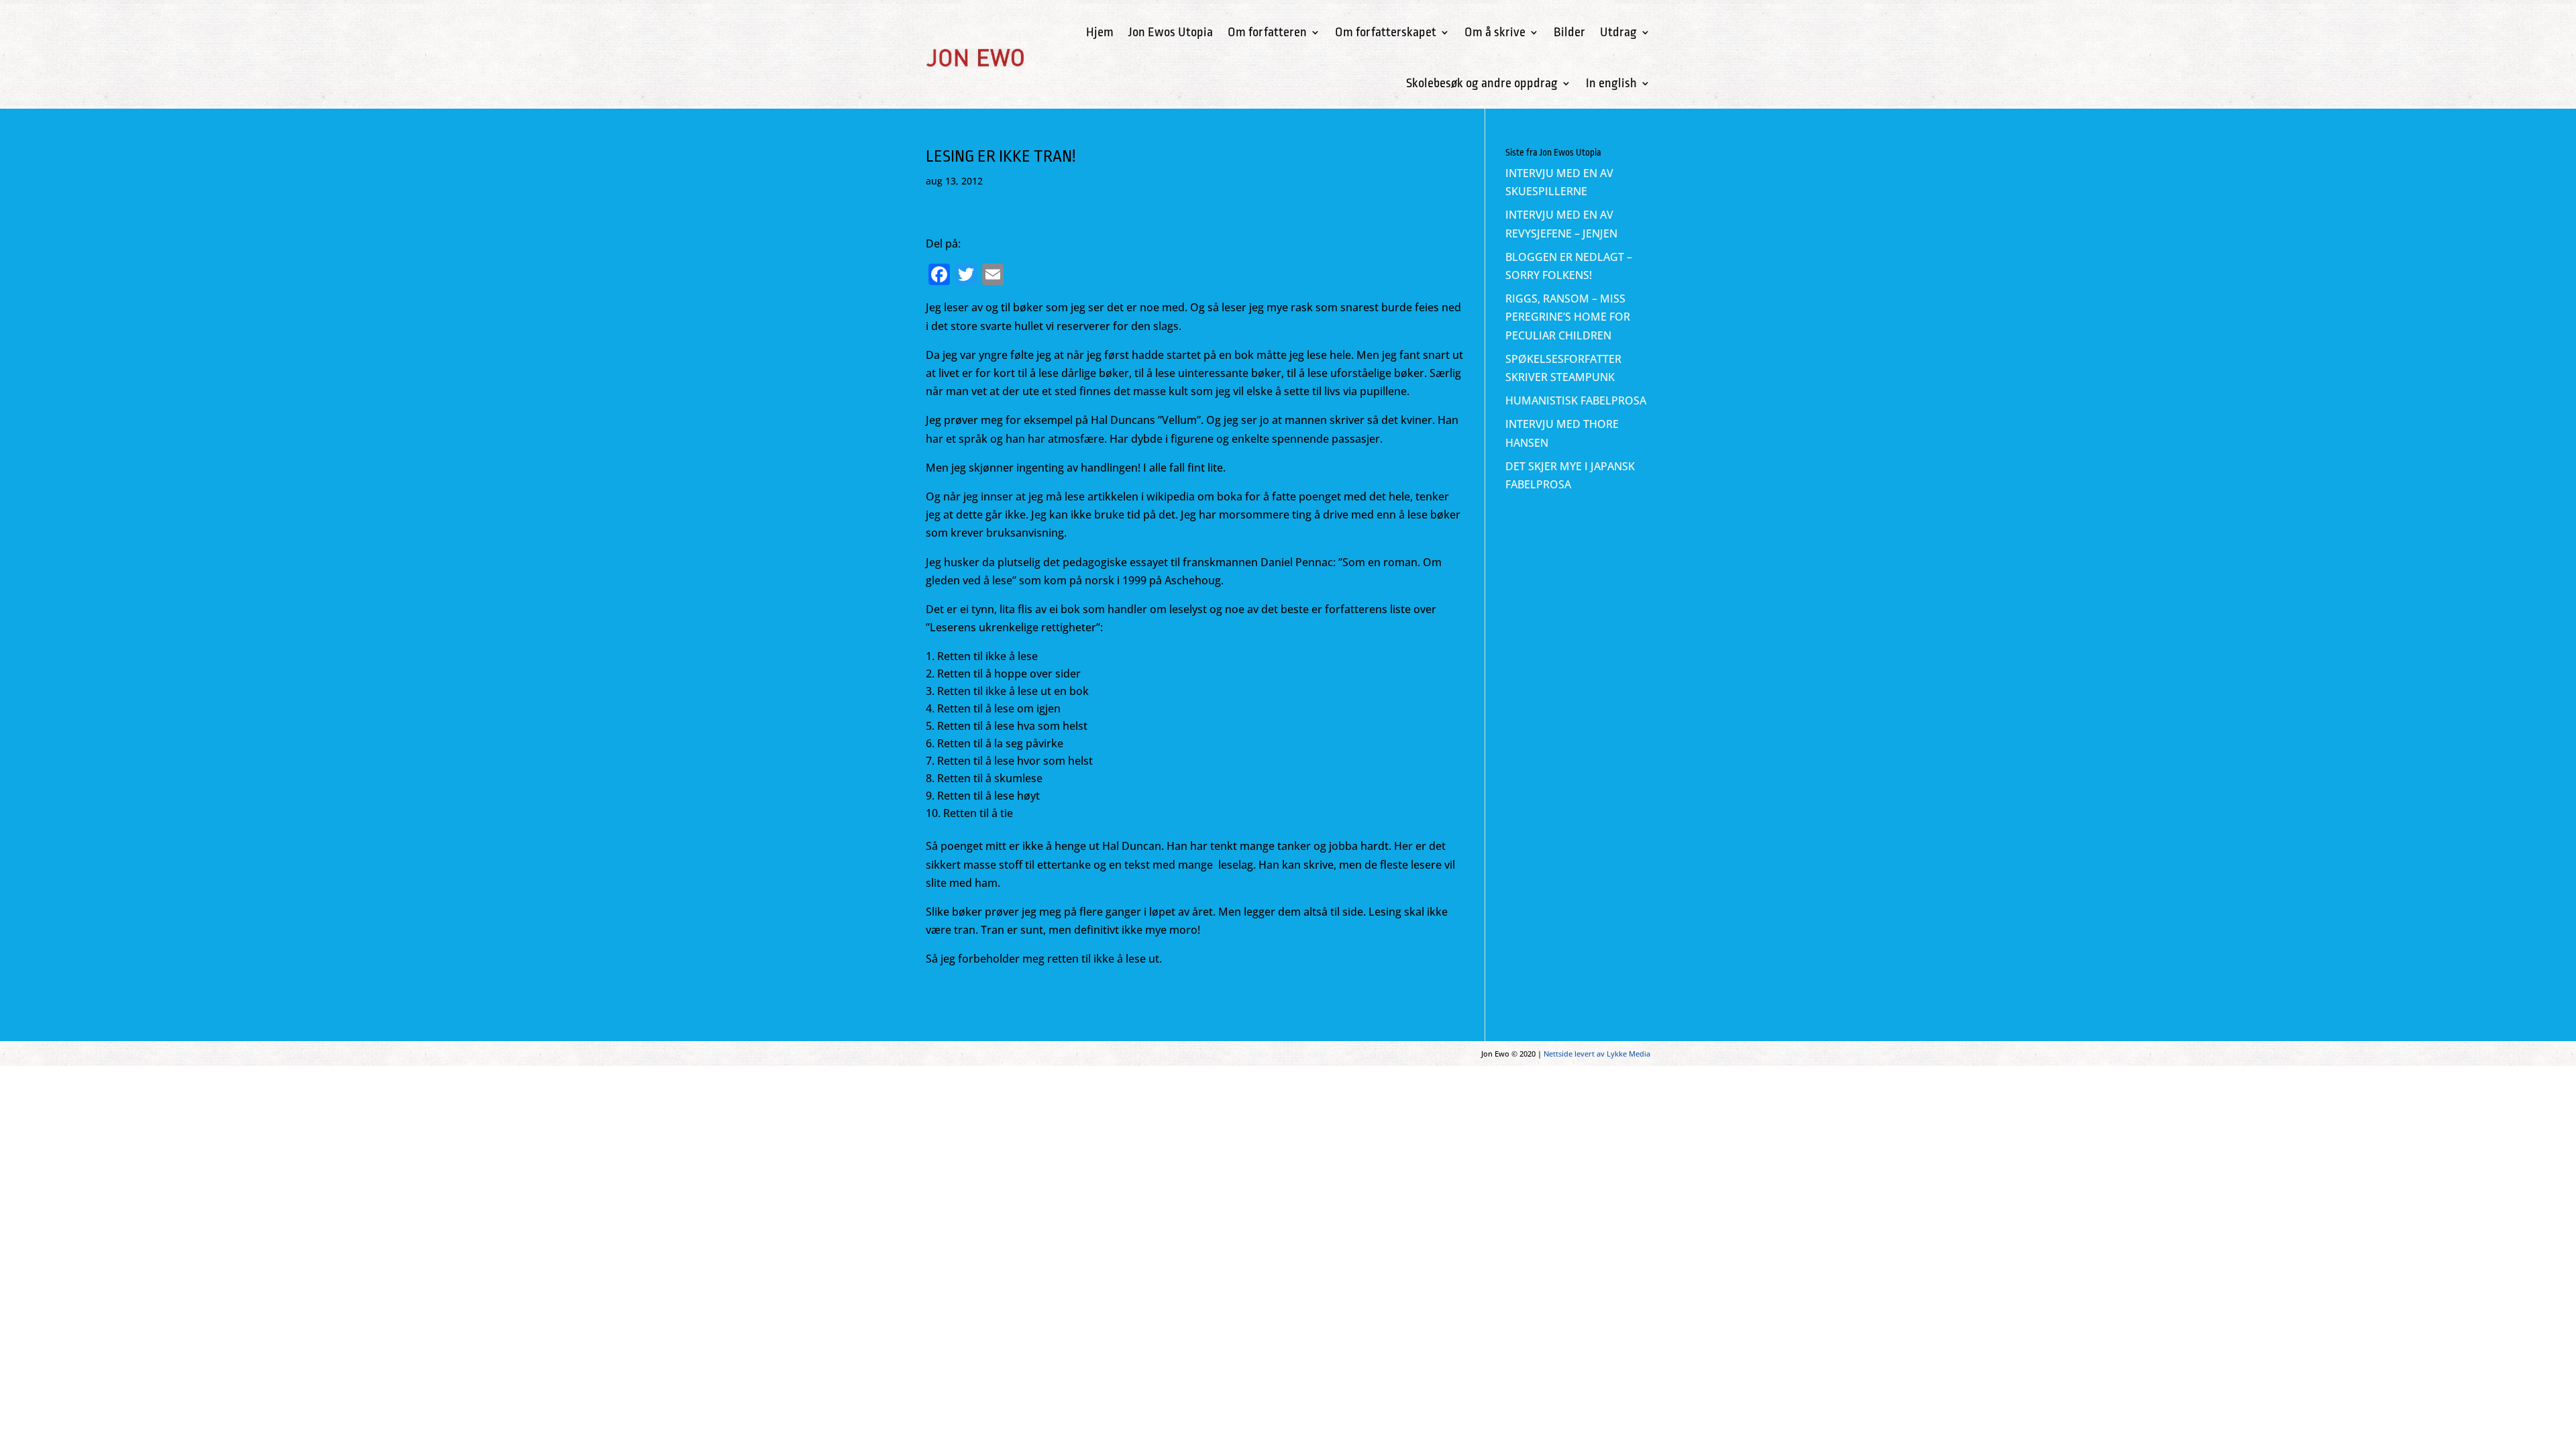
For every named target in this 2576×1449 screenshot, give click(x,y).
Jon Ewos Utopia (1171, 32)
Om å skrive (1495, 32)
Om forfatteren (1267, 32)
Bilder (1569, 32)
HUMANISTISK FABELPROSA (1576, 400)
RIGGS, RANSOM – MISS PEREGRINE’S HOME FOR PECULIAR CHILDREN (1568, 317)
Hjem (1100, 32)
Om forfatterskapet (1386, 32)
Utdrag (1618, 32)
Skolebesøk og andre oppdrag (1482, 83)
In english (1611, 83)
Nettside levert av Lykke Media (1597, 1054)
